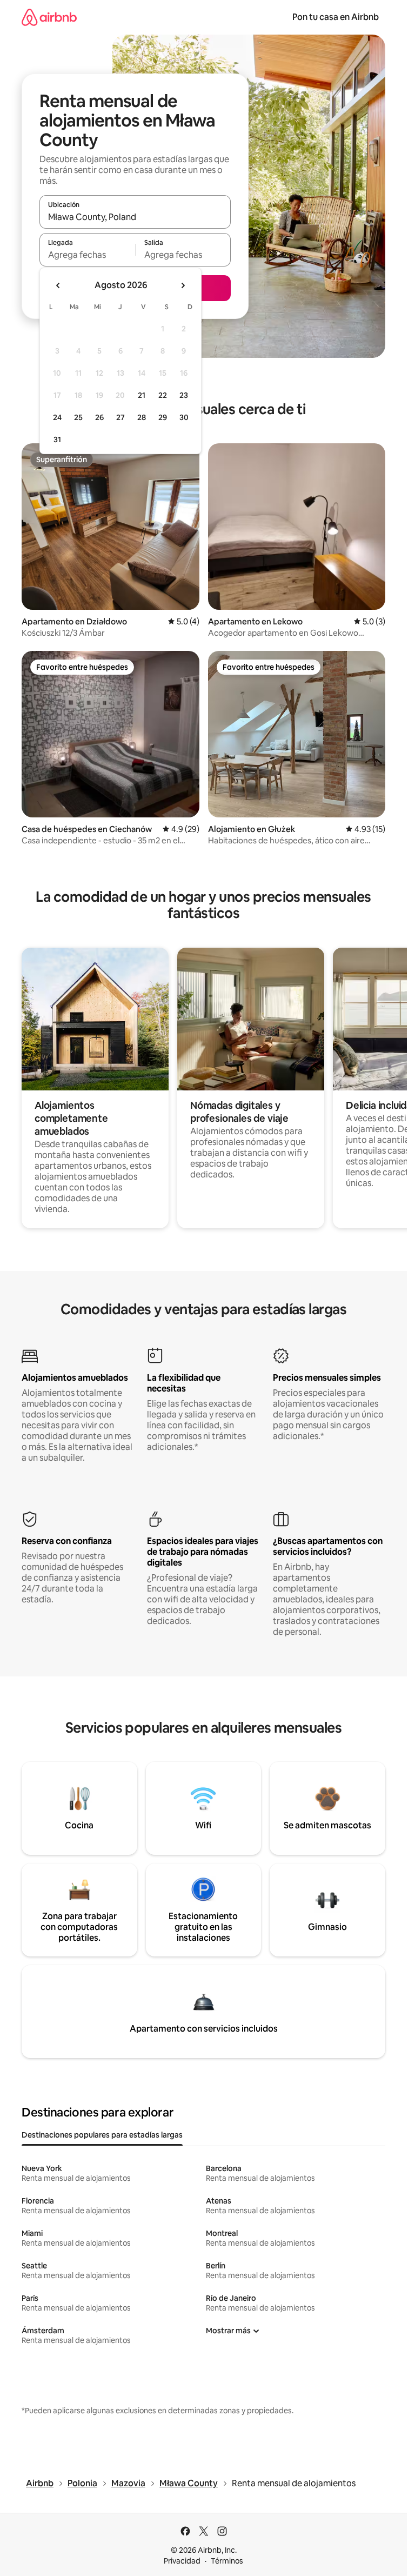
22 (163, 395)
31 (57, 440)
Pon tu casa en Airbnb (336, 17)
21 (142, 395)
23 (184, 395)
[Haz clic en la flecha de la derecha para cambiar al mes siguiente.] (183, 285)
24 (57, 417)
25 (78, 417)
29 (163, 417)
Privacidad (182, 2561)
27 (121, 417)
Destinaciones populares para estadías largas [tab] (102, 2135)
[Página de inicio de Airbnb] (49, 17)
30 (184, 417)
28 (142, 417)
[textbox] (87, 255)
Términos (227, 2561)
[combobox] (135, 217)
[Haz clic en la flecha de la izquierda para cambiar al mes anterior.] (58, 285)
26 (99, 417)
